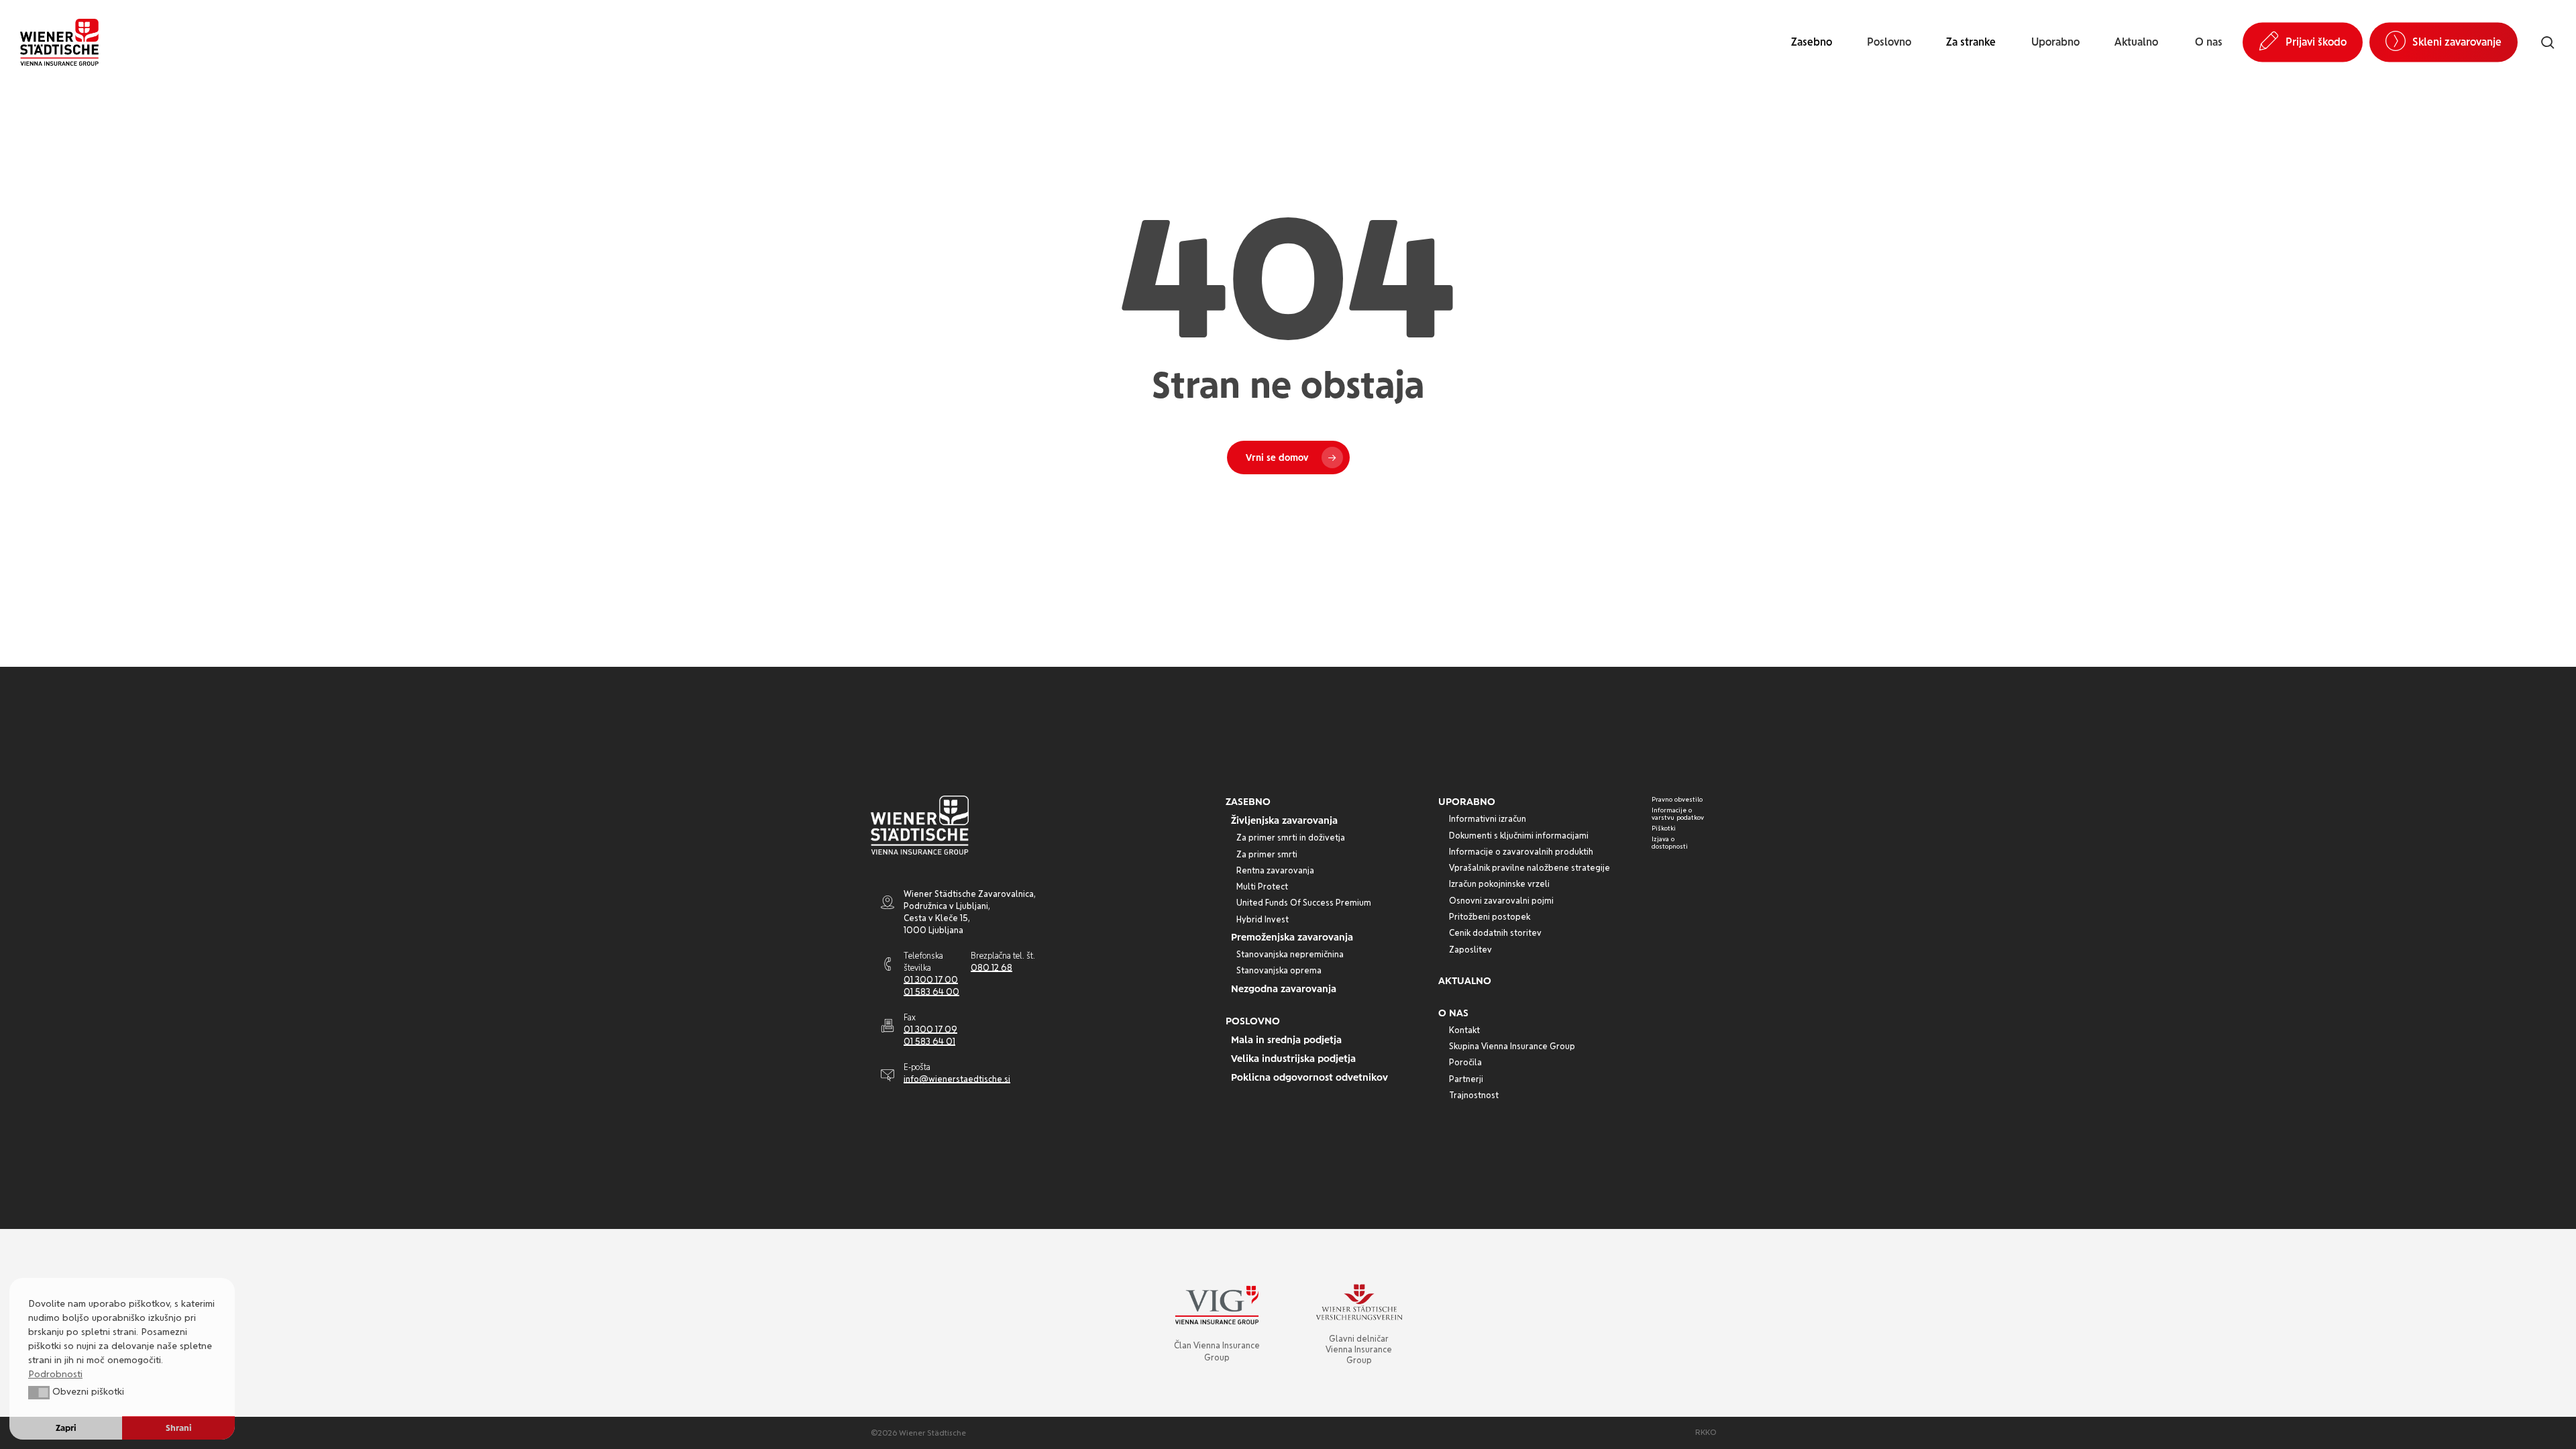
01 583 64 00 (931, 992)
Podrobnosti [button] (55, 1374)
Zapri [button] (66, 1428)
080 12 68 (991, 968)
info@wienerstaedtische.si (957, 1079)
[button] (1248, 802)
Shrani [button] (179, 1428)
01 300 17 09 (930, 1029)
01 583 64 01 (929, 1041)
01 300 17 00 (931, 980)
